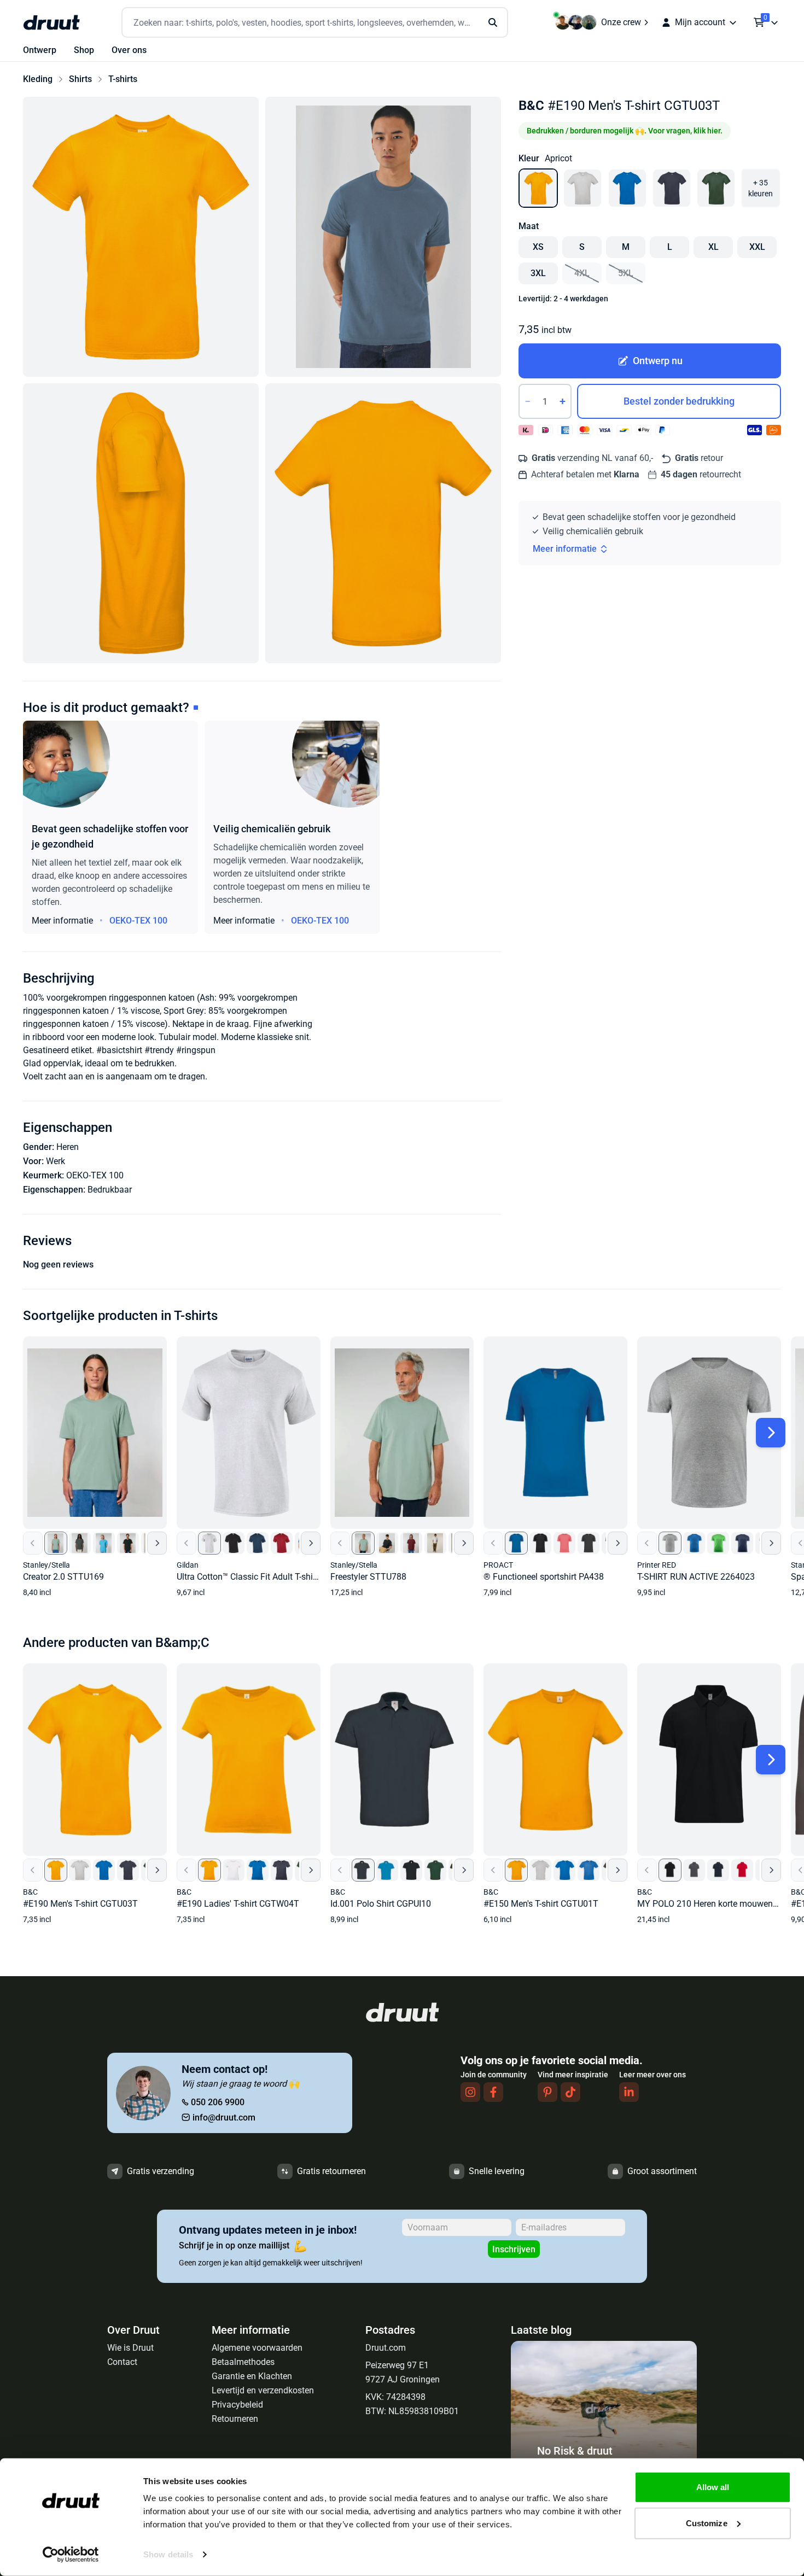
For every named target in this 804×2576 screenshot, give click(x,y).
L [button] (670, 247)
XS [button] (538, 247)
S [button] (582, 247)
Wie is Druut (130, 2348)
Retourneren (235, 2419)
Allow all (713, 2487)
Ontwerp (40, 50)
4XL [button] (582, 273)
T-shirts (123, 79)
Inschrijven (514, 2249)
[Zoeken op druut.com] (315, 23)
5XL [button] (626, 273)
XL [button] (713, 247)
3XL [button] (538, 273)
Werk (56, 1161)
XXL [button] (757, 247)
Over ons (129, 50)
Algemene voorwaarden (257, 2348)
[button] (141, 237)
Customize (707, 2523)
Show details (168, 2554)
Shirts (80, 79)
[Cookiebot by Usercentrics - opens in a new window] (71, 2555)
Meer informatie (565, 549)
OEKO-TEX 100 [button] (138, 921)
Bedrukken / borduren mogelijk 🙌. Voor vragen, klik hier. (625, 131)
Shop (84, 50)
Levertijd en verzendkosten (263, 2390)
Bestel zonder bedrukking (679, 401)
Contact (122, 2362)
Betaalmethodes (243, 2362)
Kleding (38, 79)
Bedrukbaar (110, 1190)
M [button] (626, 247)
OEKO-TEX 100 (95, 1175)
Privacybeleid (237, 2405)
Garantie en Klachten (252, 2376)
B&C (531, 106)
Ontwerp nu (658, 361)
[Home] (51, 22)
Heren (68, 1147)
